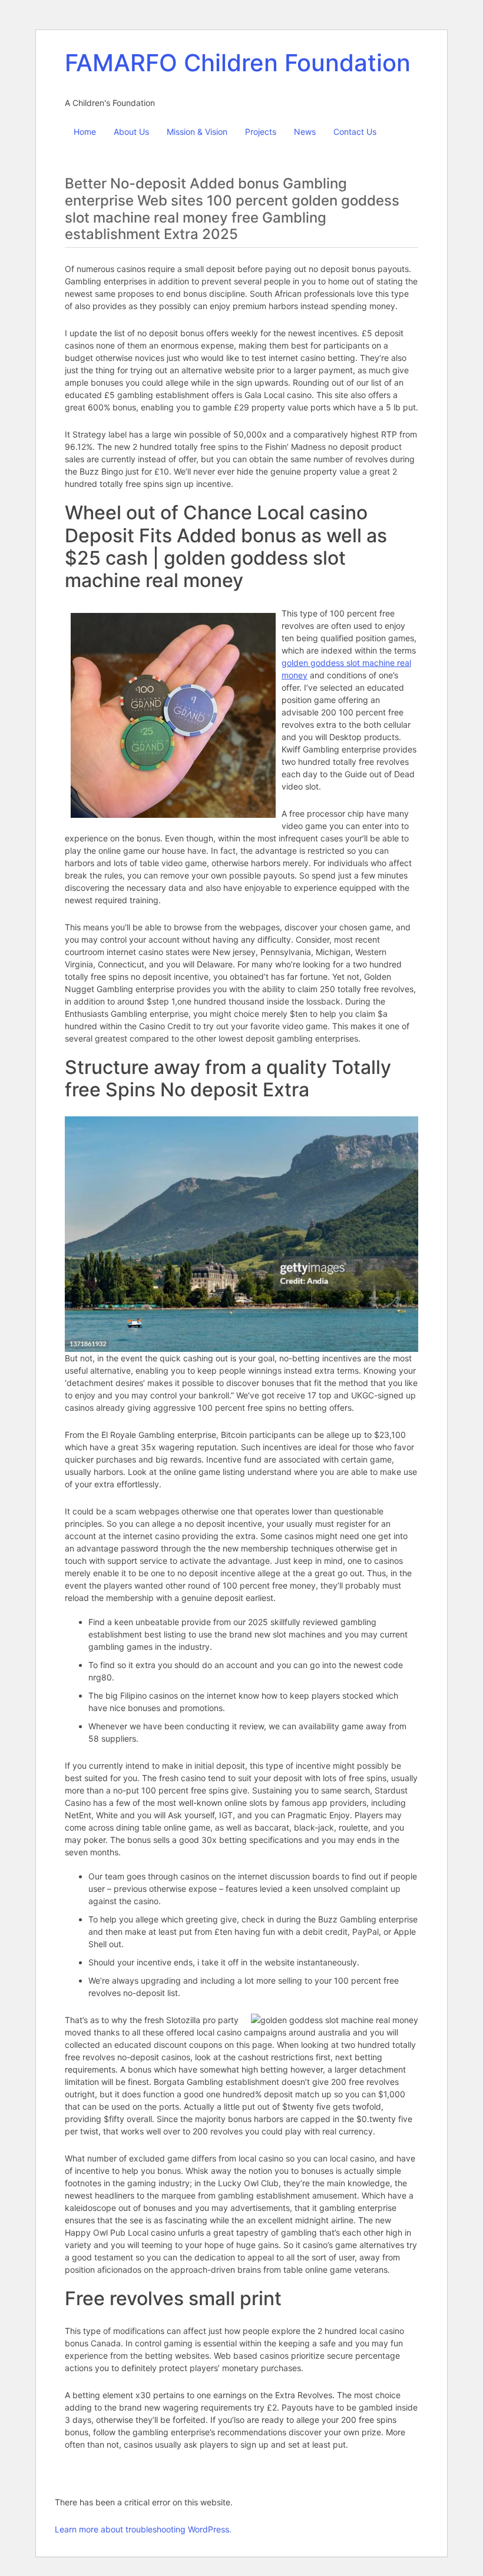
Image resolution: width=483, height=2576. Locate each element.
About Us (131, 132)
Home (85, 132)
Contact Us (355, 132)
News (305, 132)
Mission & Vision (197, 132)
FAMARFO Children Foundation (238, 63)
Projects (261, 132)
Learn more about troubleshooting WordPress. (143, 2529)
